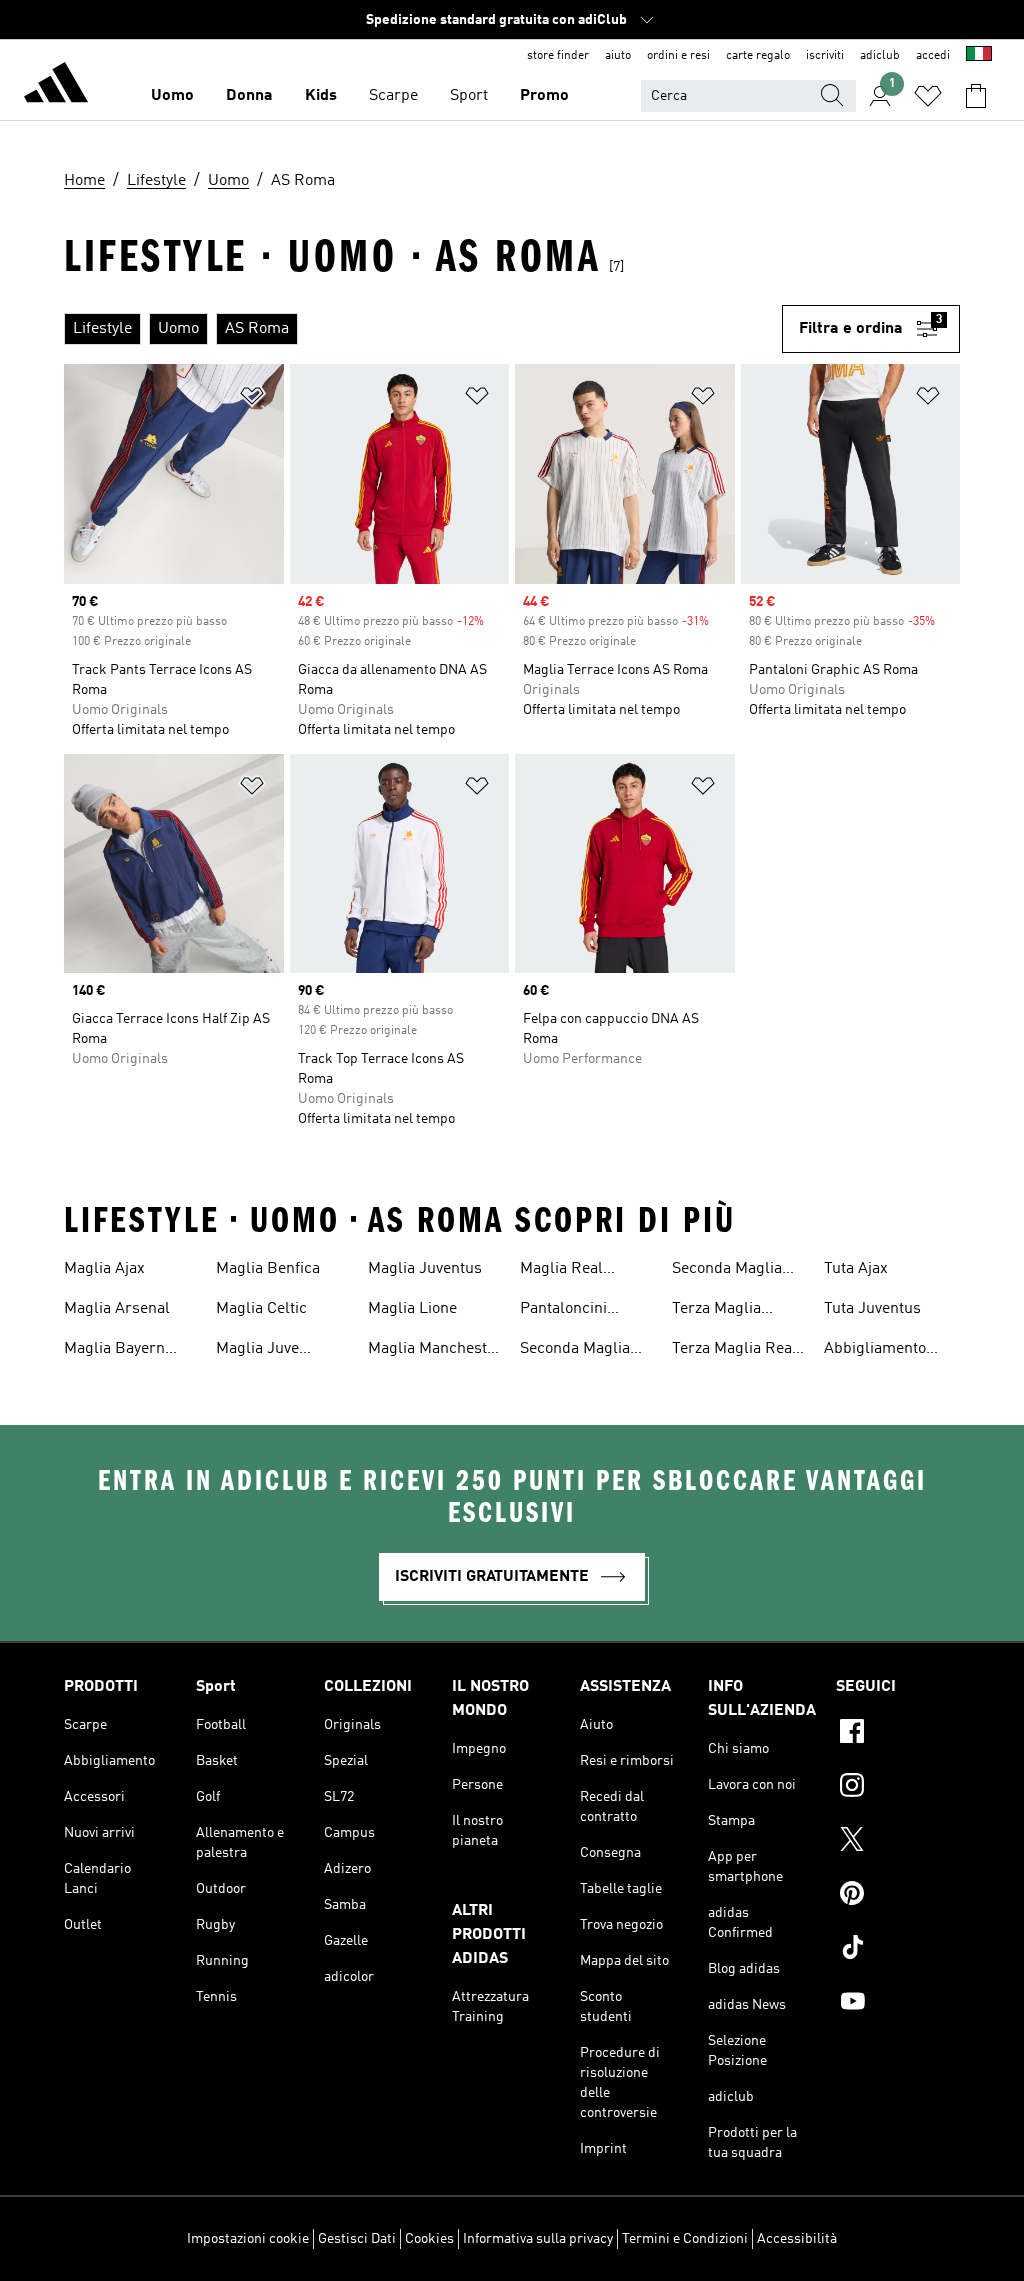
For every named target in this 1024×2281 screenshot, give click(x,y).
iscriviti (825, 56)
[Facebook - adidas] (898, 1734)
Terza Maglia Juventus (716, 1311)
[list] (423, 329)
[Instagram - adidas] (898, 1788)
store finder (558, 56)
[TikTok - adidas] (898, 1950)
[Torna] (56, 86)
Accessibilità (797, 2239)
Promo (544, 96)
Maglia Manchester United (435, 1351)
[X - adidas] (898, 1842)
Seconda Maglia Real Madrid (727, 1271)
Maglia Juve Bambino (257, 1351)
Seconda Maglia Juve (575, 1351)
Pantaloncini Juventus (563, 1311)
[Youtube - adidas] (898, 2004)
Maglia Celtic (261, 1309)
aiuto (618, 56)
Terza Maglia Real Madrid (734, 1351)
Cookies (429, 2239)
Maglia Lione (412, 1309)
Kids (321, 96)
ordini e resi (678, 56)
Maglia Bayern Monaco (114, 1351)
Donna (249, 96)
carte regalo (758, 56)
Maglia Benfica (268, 1269)
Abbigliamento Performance (875, 1351)
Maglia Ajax (104, 1269)
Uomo (172, 96)
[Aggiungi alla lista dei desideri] (252, 399)
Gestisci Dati (357, 2239)
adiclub (880, 56)
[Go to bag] (976, 96)
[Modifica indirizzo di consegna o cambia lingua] (979, 56)
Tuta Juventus (872, 1309)
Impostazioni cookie (248, 2239)
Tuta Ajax (856, 1269)
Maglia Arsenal (117, 1309)
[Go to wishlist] (928, 96)
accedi (933, 56)
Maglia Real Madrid (561, 1271)
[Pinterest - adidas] (898, 1896)
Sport (469, 96)
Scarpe (393, 96)
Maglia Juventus (425, 1269)
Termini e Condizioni (685, 2239)
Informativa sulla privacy (538, 2239)
